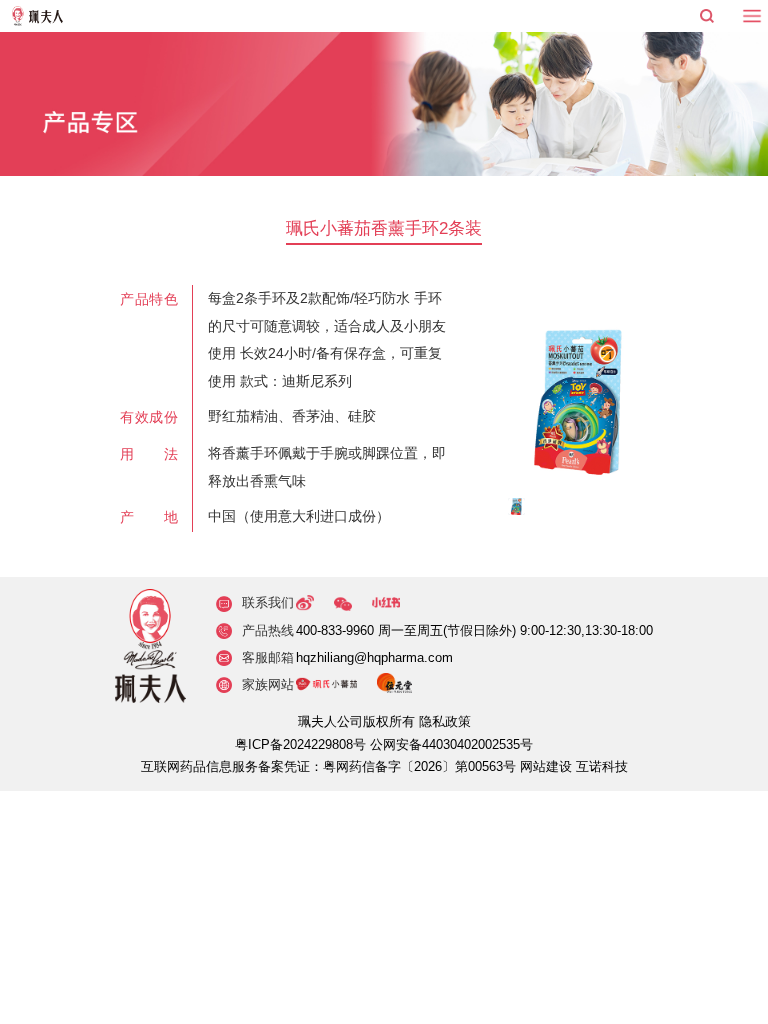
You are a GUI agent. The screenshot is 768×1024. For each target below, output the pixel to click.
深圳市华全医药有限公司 (37, 16)
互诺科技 (602, 767)
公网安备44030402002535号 (451, 745)
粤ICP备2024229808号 (300, 745)
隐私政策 (445, 722)
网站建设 (546, 767)
